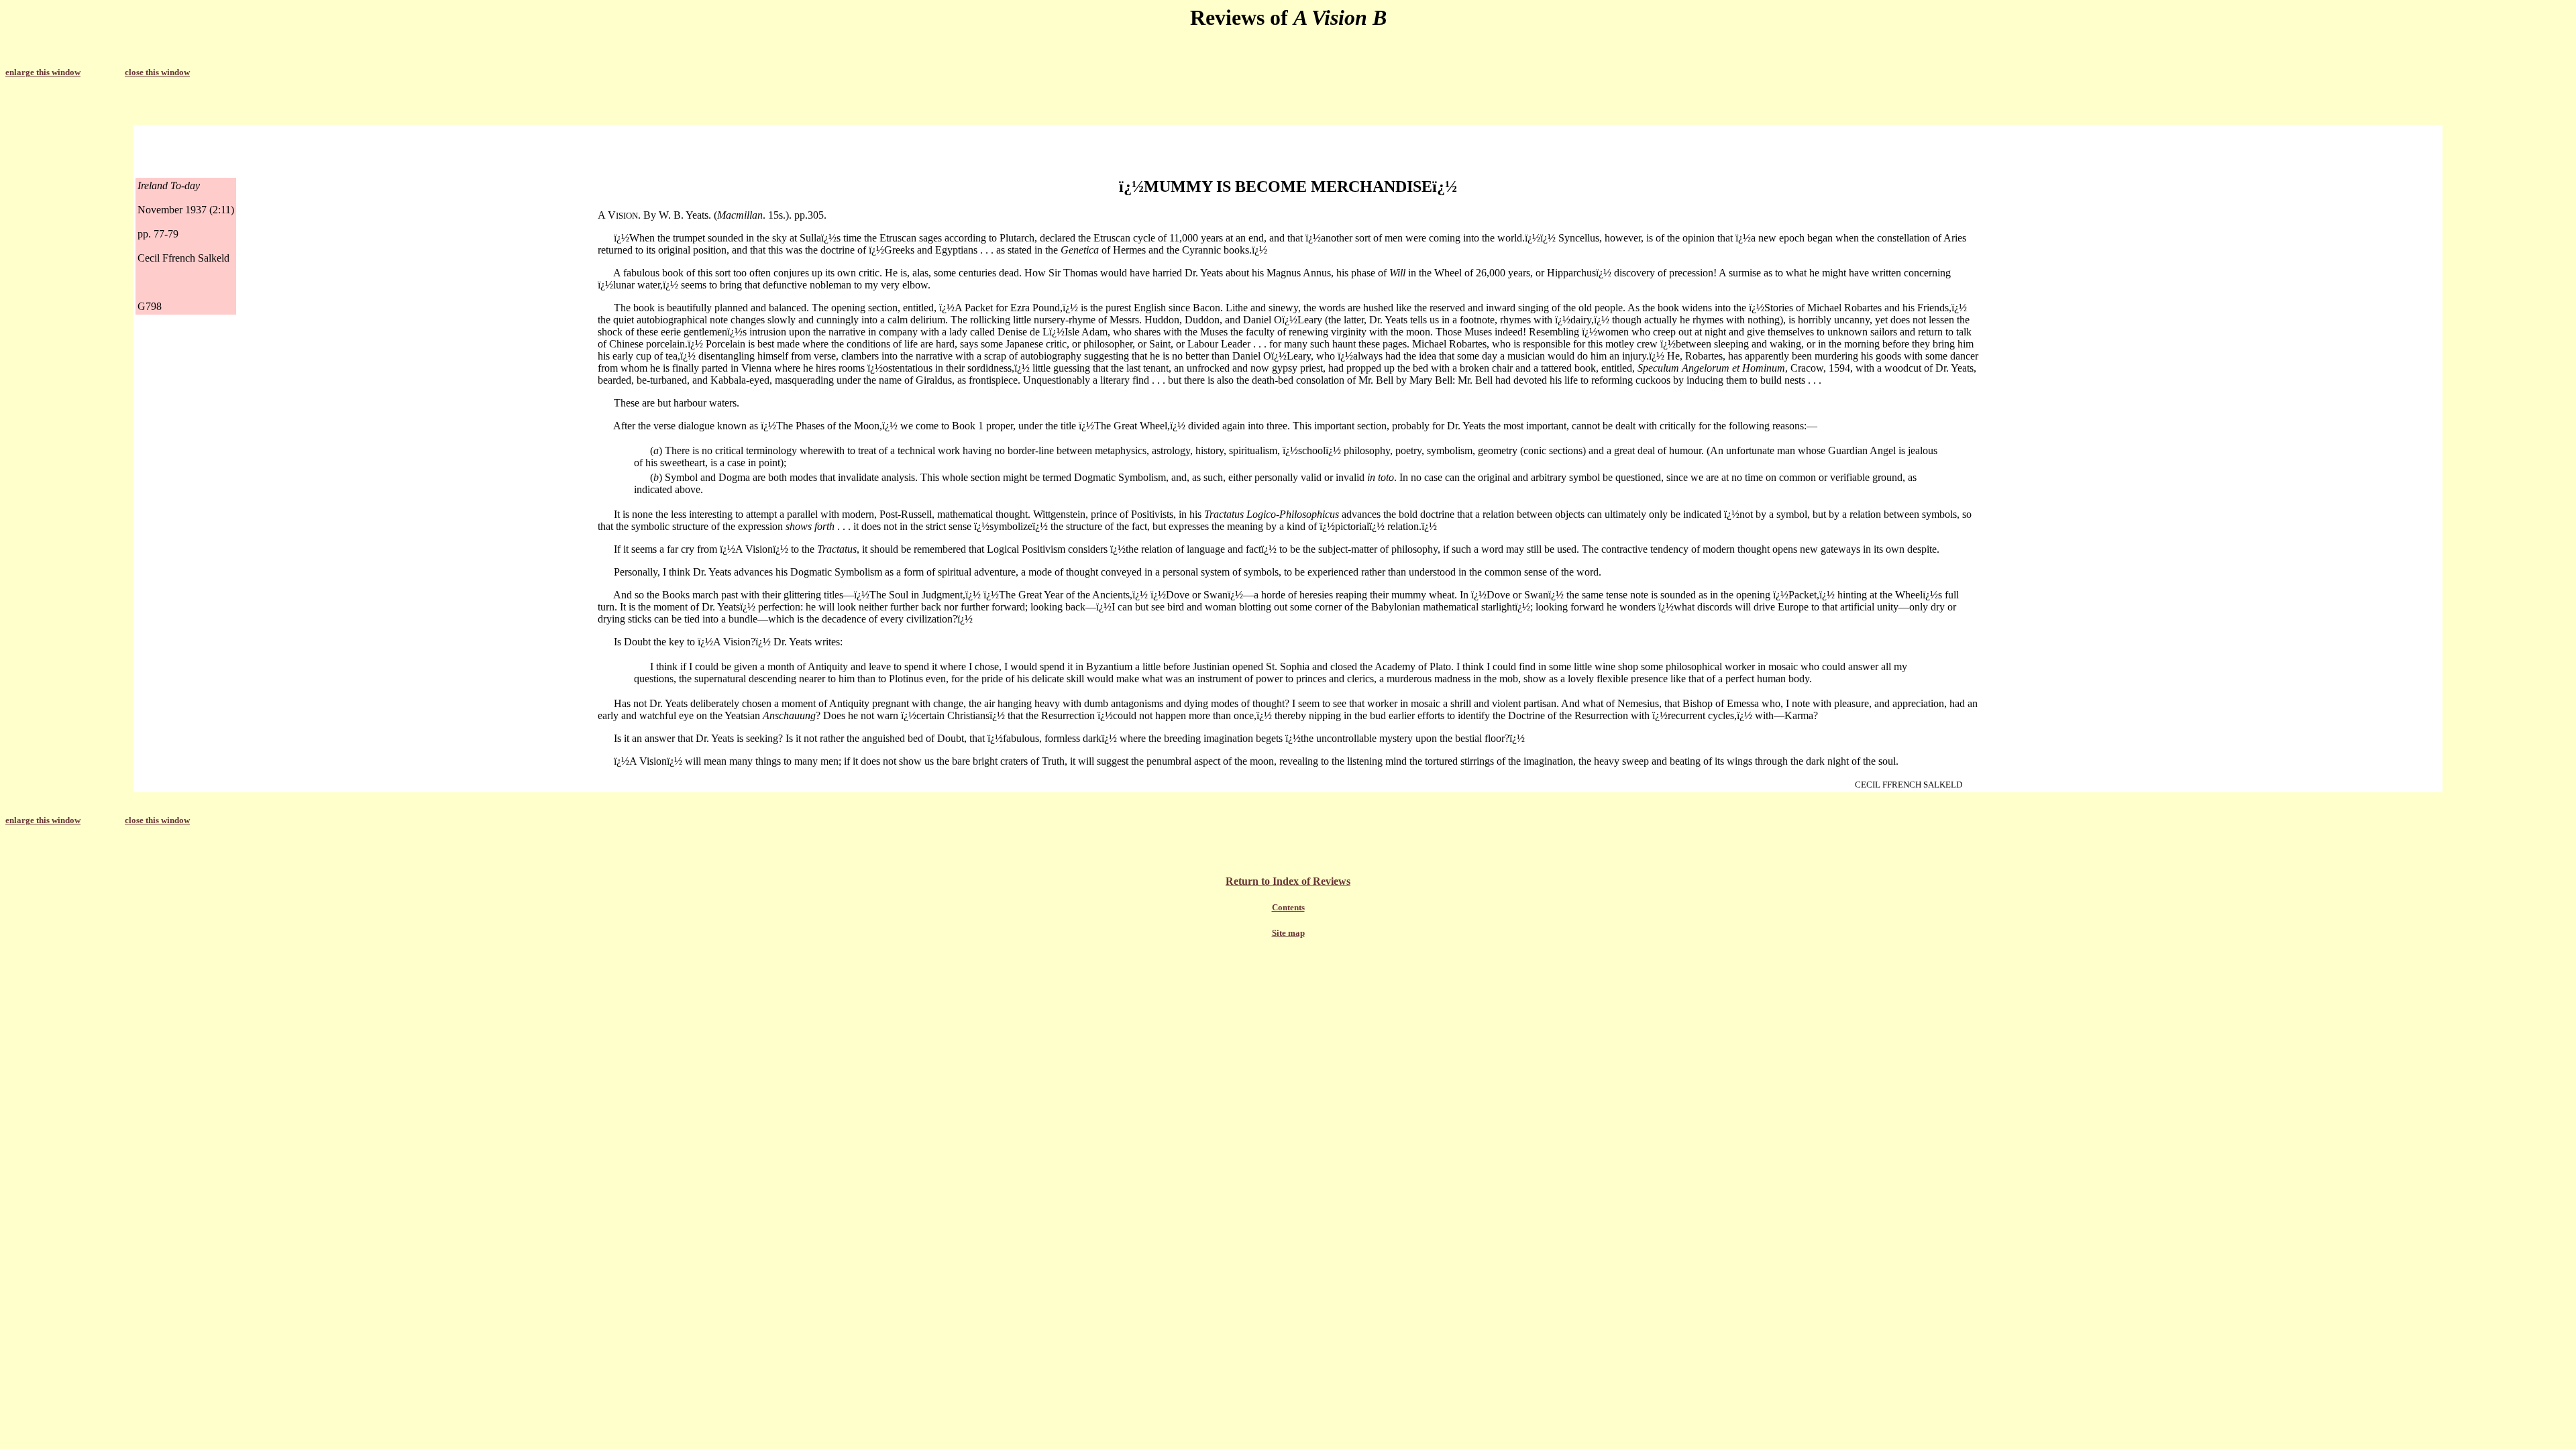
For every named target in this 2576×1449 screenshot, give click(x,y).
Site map (1288, 933)
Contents (1288, 907)
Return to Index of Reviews (1288, 881)
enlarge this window (43, 72)
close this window (157, 72)
